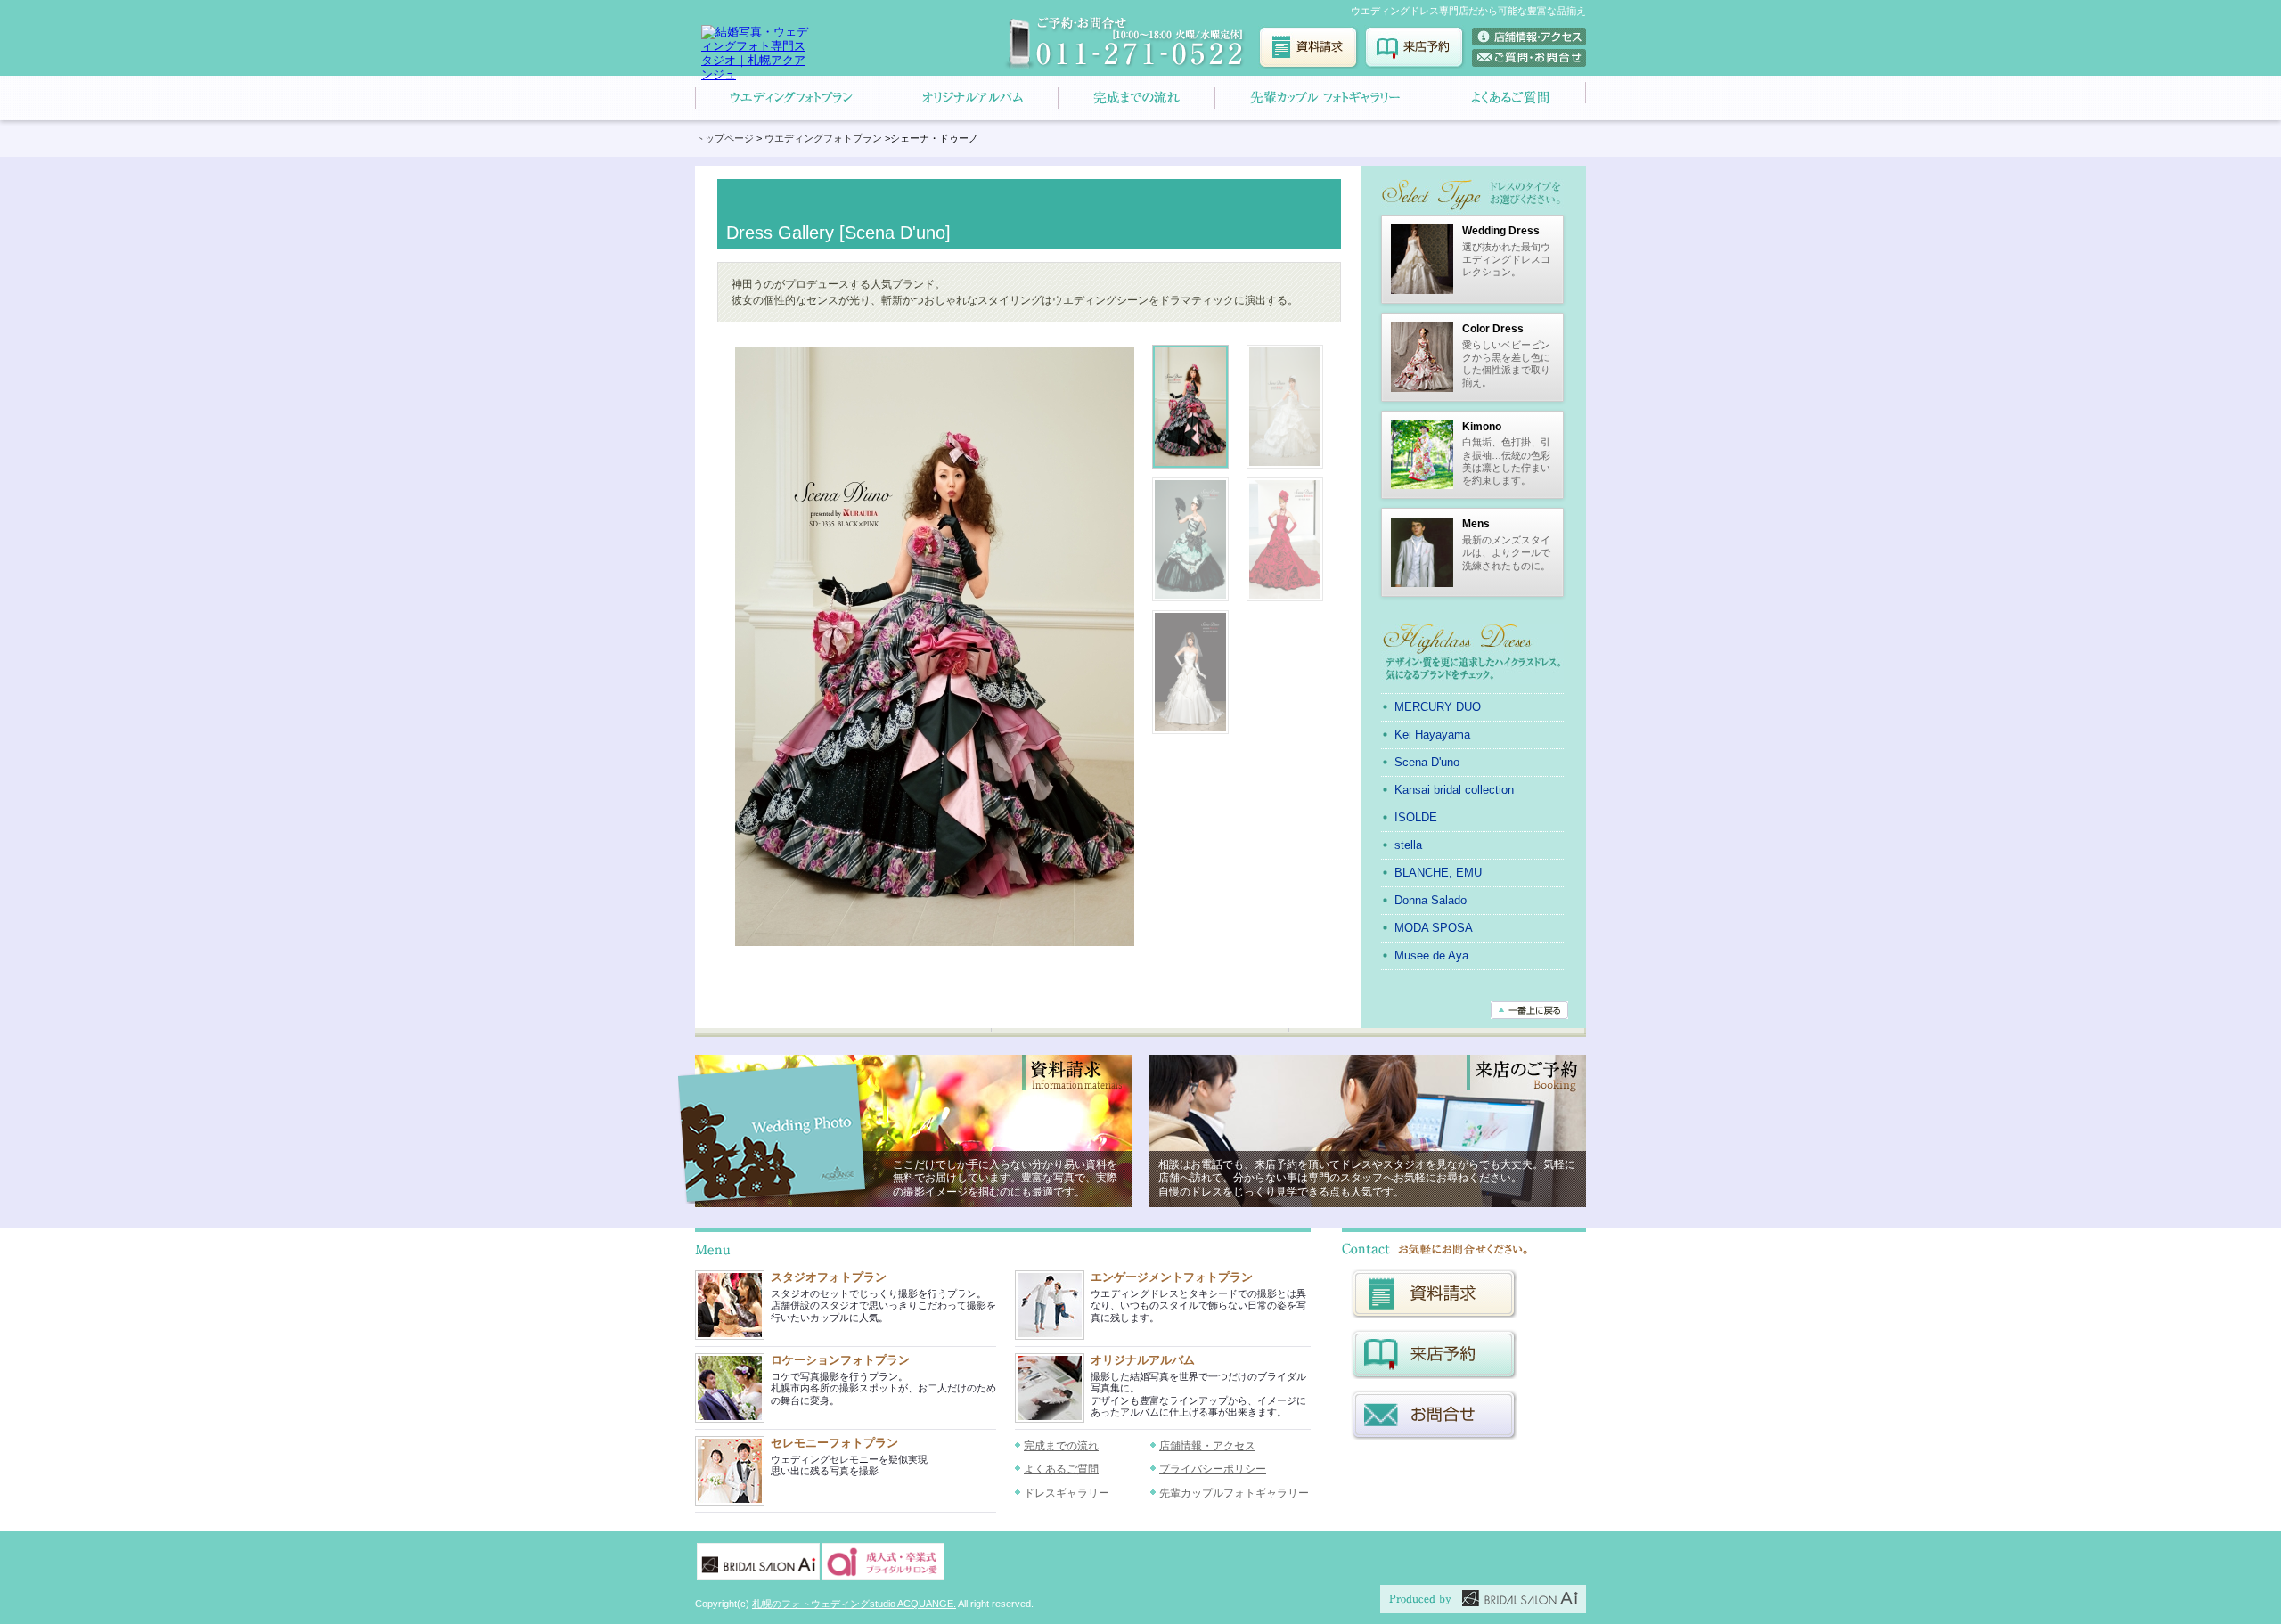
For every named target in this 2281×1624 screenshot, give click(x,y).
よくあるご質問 (1061, 1469)
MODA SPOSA (1434, 928)
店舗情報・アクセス (1207, 1446)
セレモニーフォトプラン (834, 1443)
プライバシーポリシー (1213, 1469)
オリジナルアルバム (1143, 1360)
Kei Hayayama (1432, 734)
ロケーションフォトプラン (840, 1360)
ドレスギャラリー (1067, 1493)
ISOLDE (1416, 817)
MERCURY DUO (1438, 707)
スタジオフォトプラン (829, 1277)
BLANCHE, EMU (1438, 873)
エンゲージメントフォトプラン (1172, 1277)
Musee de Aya (1431, 955)
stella (1408, 845)
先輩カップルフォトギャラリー (1234, 1493)
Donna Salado (1431, 900)
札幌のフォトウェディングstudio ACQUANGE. (854, 1604)
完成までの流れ (1061, 1446)
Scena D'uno (1427, 762)
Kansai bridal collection (1454, 790)
